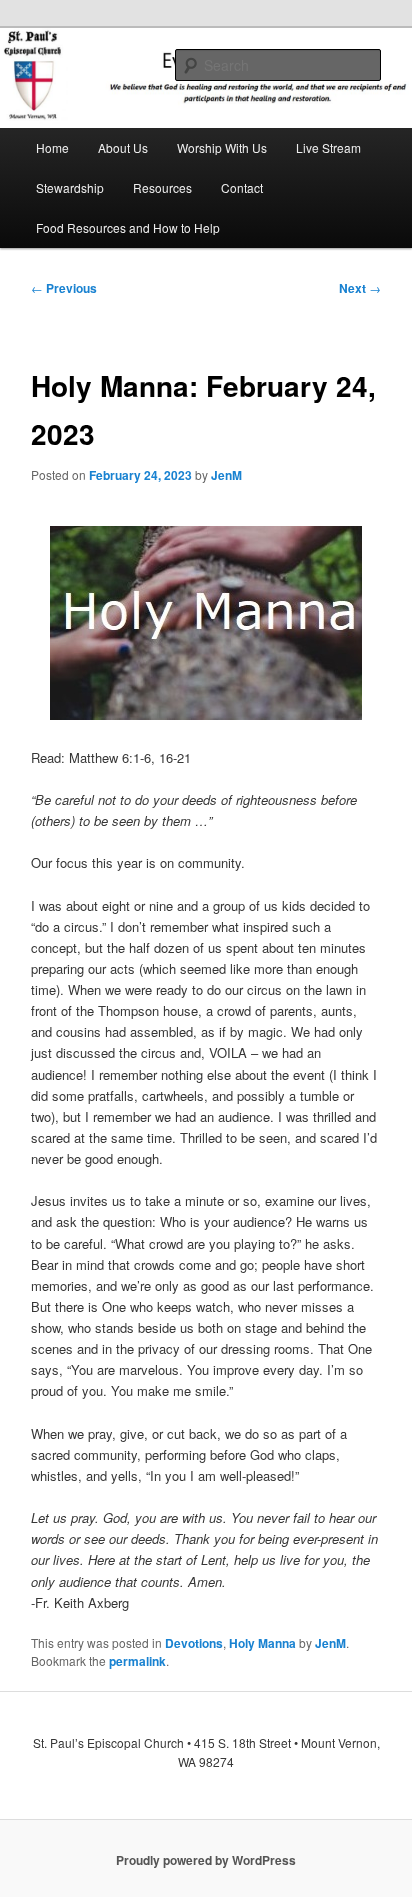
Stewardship (70, 187)
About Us (123, 147)
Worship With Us (222, 147)
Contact (242, 187)
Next (360, 288)
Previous (64, 288)
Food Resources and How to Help (128, 227)
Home (52, 147)
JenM (226, 475)
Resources (162, 187)
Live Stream (328, 147)
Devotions (194, 1643)
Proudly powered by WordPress (206, 1860)
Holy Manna (262, 1643)
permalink (137, 1661)
